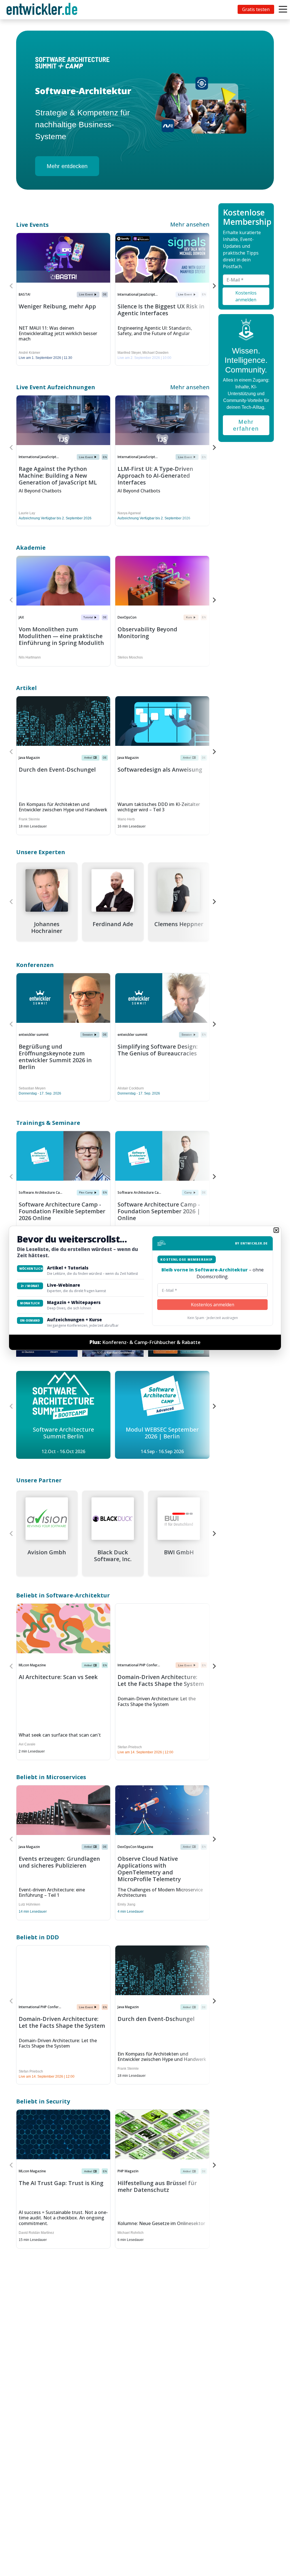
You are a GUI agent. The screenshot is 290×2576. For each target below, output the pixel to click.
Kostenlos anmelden (213, 1305)
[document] (145, 1288)
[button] (276, 1230)
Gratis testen (256, 9)
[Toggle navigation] (43, 10)
